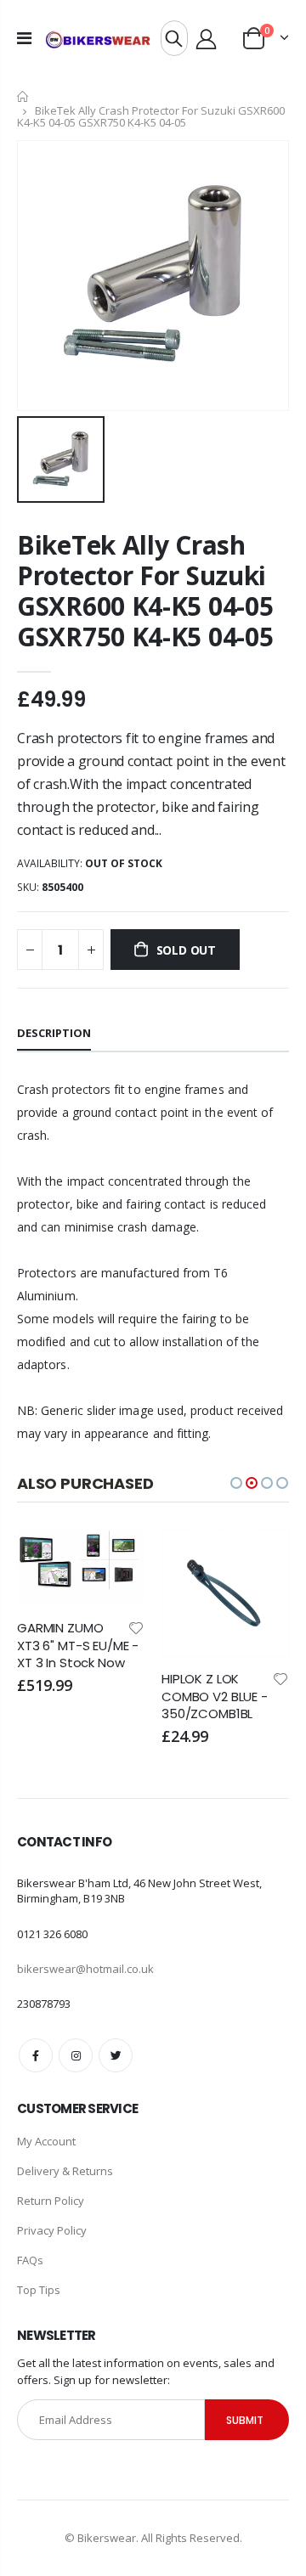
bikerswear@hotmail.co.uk (85, 1969)
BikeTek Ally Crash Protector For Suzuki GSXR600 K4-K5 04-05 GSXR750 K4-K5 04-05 (145, 591)
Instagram (76, 2055)
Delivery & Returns (65, 2171)
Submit (245, 2420)
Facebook (36, 2055)
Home (23, 96)
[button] (236, 1483)
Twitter (116, 2055)
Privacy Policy (52, 2230)
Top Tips (39, 2290)
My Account (46, 2141)
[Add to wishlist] (16, 1627)
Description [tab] (54, 1033)
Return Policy (51, 2201)
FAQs (30, 2260)
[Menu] (24, 38)
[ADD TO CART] (140, 1558)
